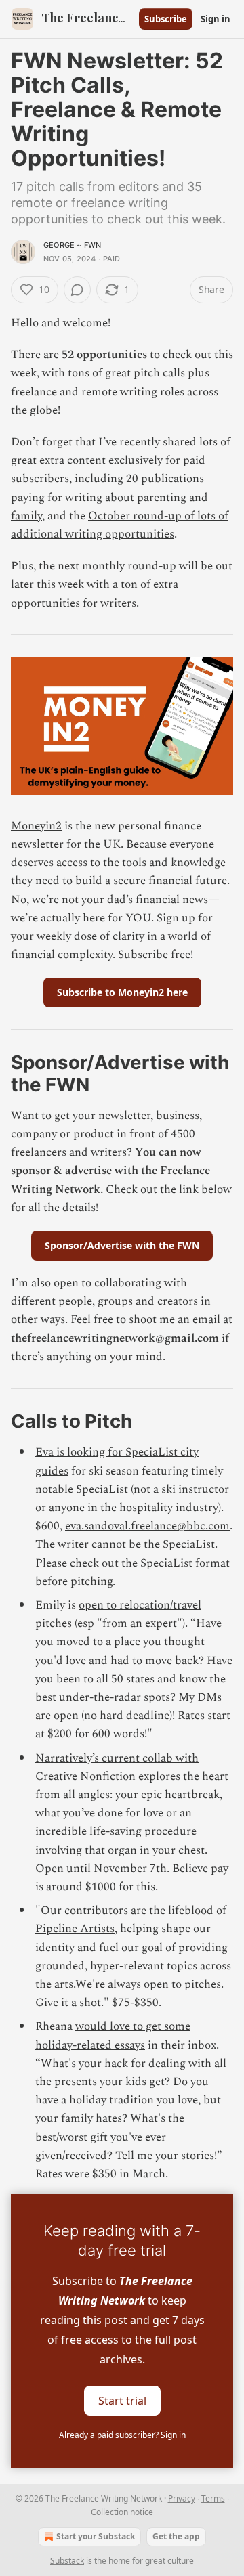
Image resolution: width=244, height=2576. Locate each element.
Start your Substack (96, 2536)
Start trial (122, 2401)
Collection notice (122, 2512)
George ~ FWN (72, 245)
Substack (67, 2561)
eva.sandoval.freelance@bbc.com (147, 1526)
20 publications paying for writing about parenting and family (109, 497)
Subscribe (166, 19)
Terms (213, 2498)
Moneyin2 (36, 826)
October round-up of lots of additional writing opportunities (120, 525)
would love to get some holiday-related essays (113, 2035)
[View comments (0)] (77, 290)
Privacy (182, 2498)
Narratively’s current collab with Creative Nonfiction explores (117, 1767)
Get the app (176, 2536)
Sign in (216, 19)
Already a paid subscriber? (122, 2435)
